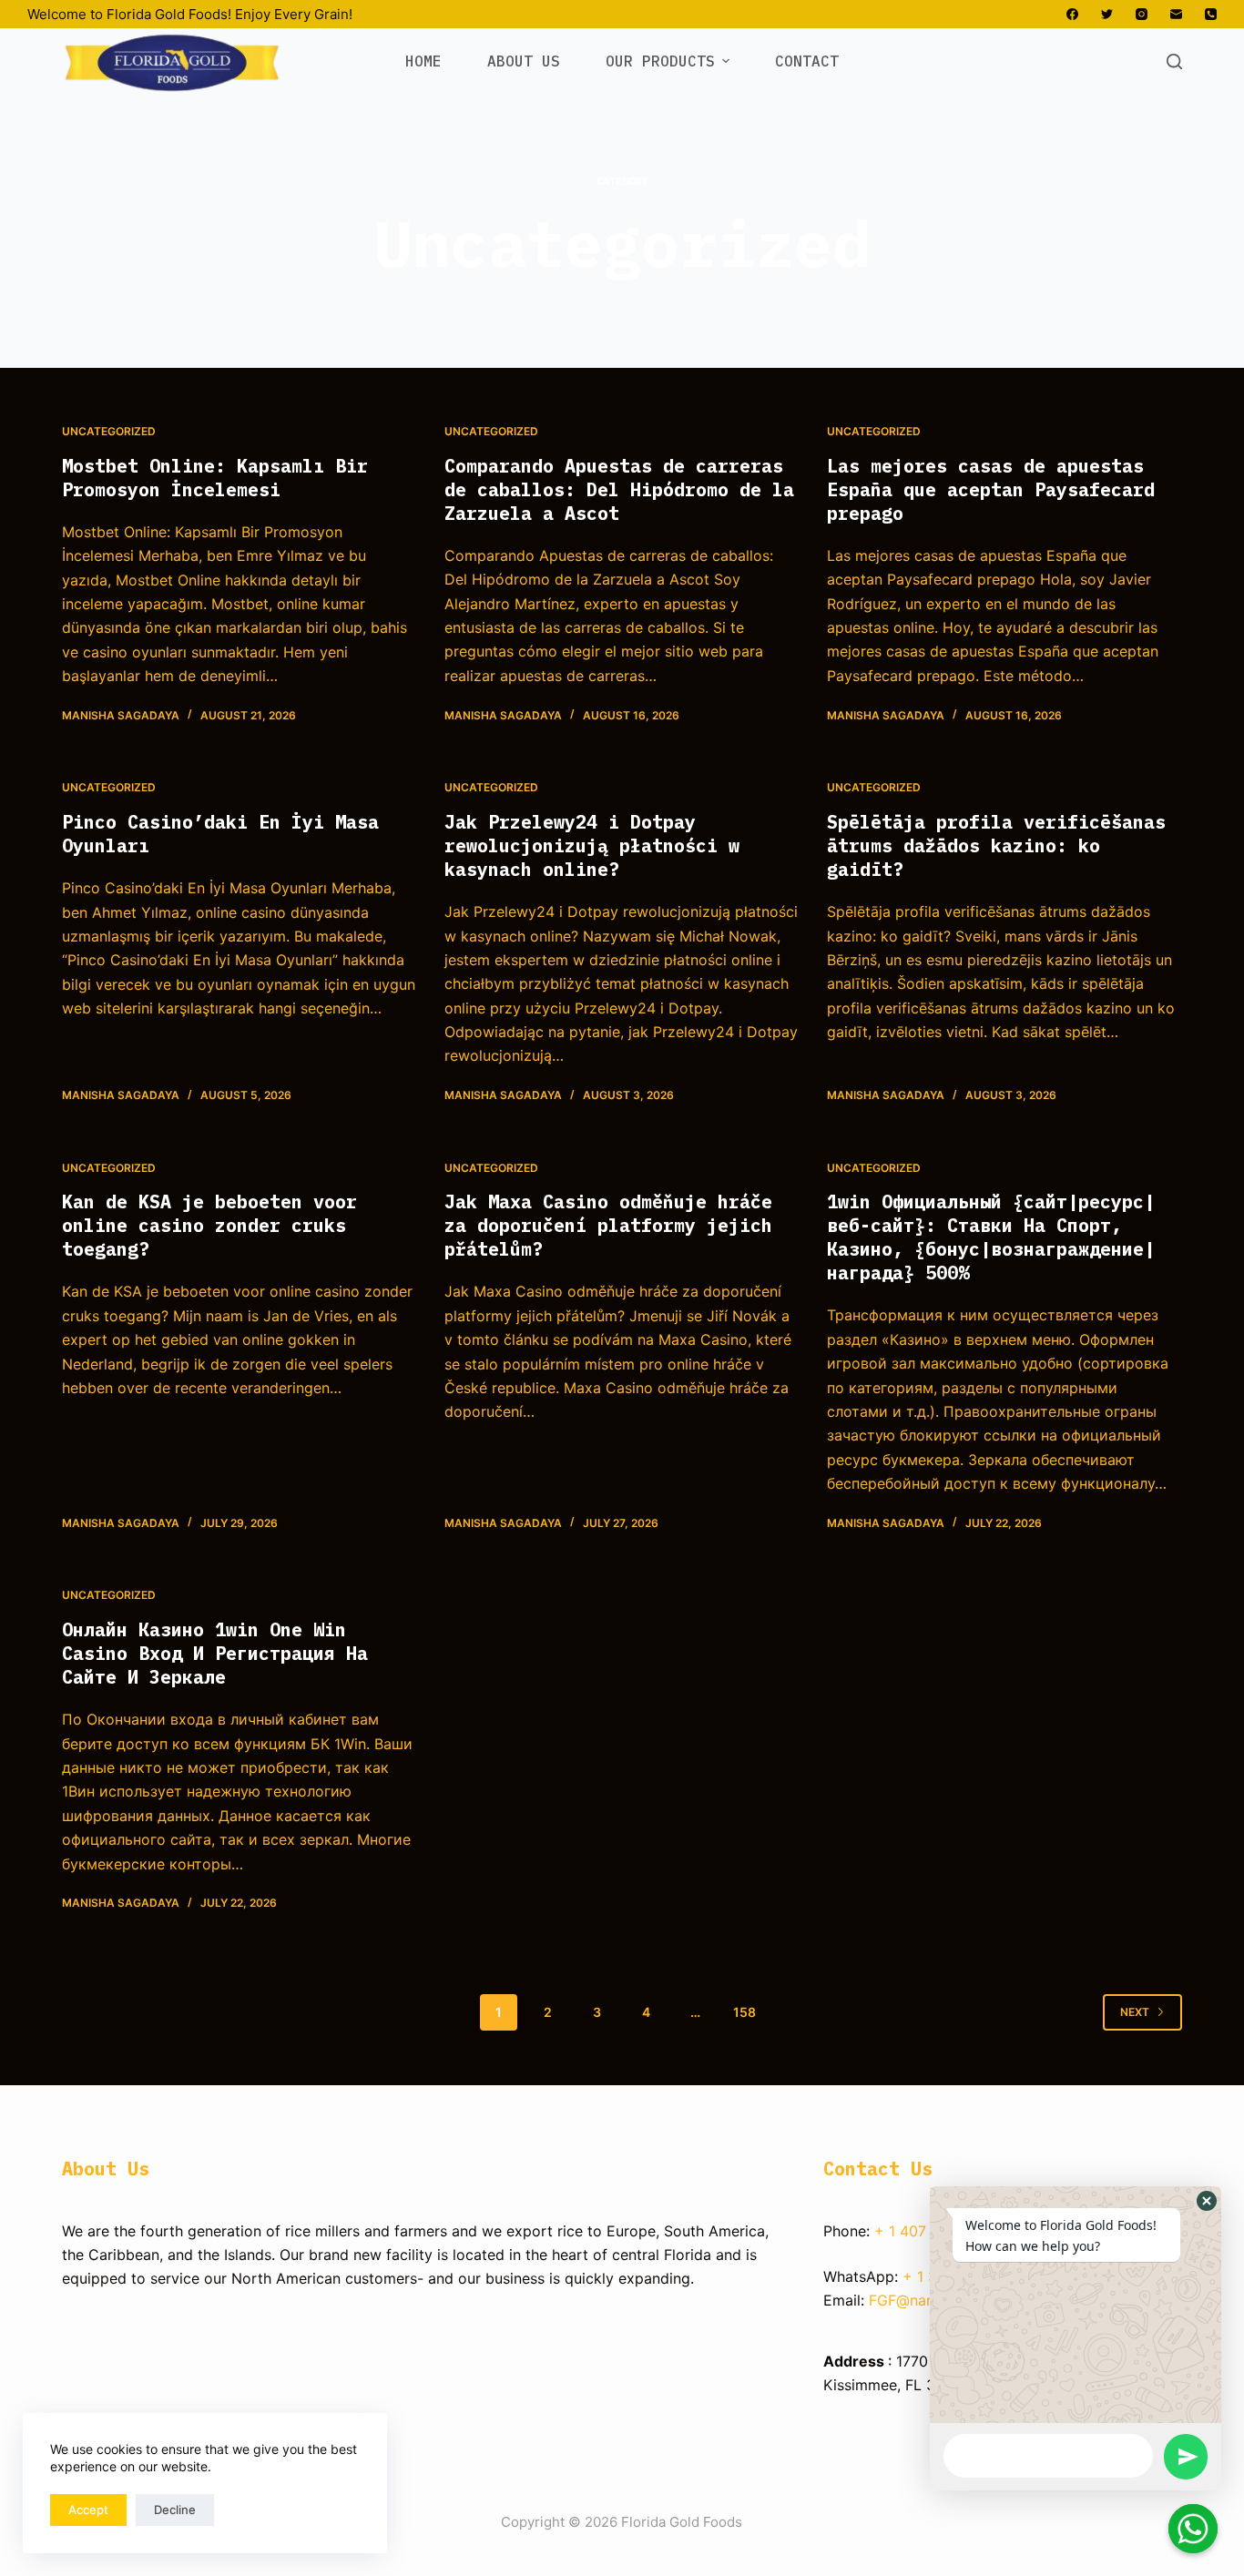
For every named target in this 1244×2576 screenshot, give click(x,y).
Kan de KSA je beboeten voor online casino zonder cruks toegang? (209, 1225)
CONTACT (807, 61)
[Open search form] (1174, 61)
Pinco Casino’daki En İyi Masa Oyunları (220, 834)
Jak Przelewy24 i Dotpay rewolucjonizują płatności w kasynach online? (592, 845)
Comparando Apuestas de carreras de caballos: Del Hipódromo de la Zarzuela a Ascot (619, 489)
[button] (1207, 2201)
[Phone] (1211, 14)
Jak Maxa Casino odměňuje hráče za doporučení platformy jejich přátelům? (608, 1225)
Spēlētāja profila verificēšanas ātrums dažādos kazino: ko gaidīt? (996, 845)
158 (744, 2012)
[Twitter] (1107, 14)
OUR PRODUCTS (660, 61)
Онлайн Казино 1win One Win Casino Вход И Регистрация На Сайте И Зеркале (215, 1653)
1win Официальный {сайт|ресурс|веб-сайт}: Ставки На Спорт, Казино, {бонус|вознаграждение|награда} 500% (991, 1237)
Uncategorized (109, 431)
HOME (423, 61)
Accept (88, 2510)
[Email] (1176, 14)
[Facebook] (1072, 14)
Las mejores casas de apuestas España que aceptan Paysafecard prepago (991, 489)
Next (1135, 2012)
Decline (175, 2510)
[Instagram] (1142, 14)
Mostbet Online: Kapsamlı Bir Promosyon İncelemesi (215, 478)
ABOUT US (524, 61)
